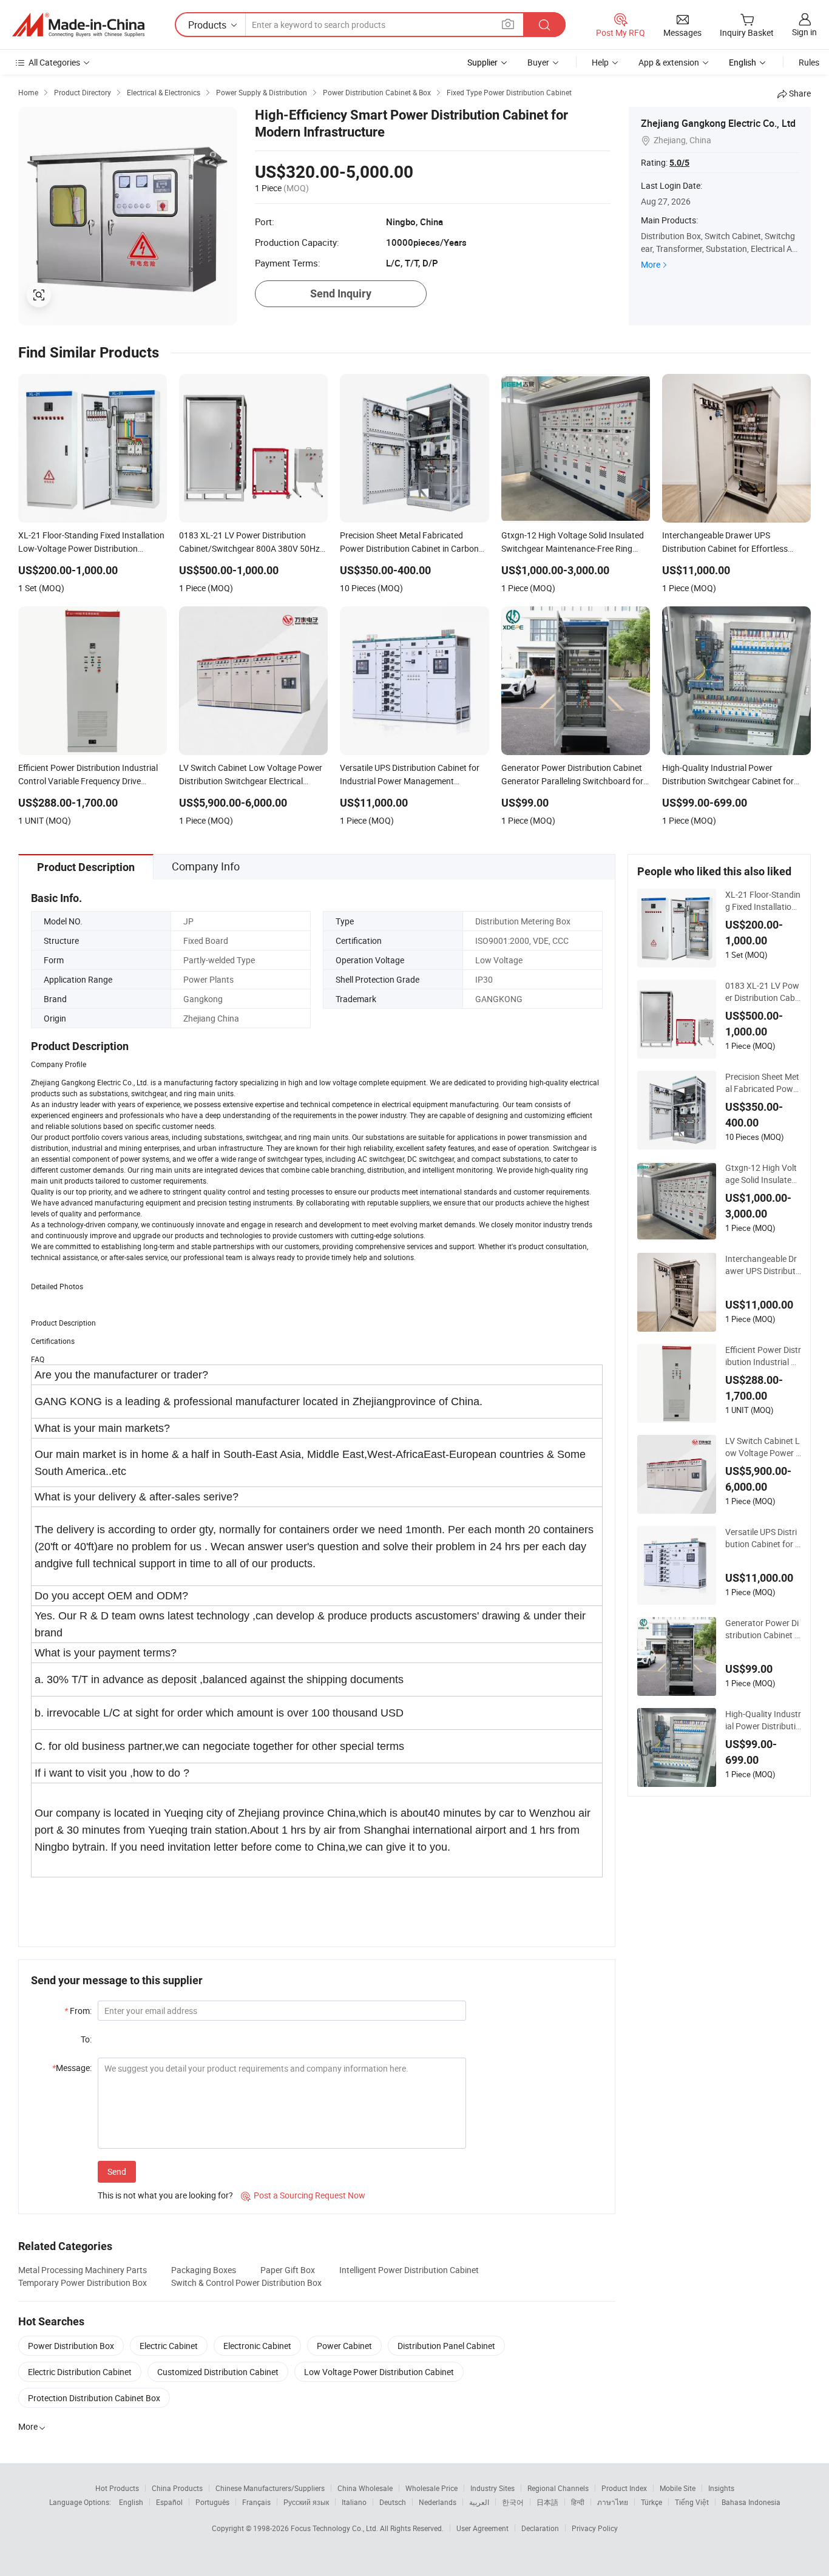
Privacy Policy (595, 2528)
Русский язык (306, 2502)
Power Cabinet (344, 2346)
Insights (721, 2488)
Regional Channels (558, 2488)
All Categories (54, 62)
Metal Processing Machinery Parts (83, 2270)
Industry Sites (492, 2488)
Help (600, 62)
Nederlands (438, 2502)
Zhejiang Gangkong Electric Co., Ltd (718, 123)
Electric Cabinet (169, 2346)
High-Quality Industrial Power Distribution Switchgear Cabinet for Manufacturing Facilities (763, 1720)
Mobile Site (678, 2488)
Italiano (354, 2502)
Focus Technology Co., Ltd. (335, 2528)
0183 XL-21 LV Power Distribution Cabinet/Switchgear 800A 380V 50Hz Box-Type (763, 992)
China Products (177, 2488)
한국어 (513, 2502)
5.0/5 (679, 163)
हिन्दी (578, 2502)
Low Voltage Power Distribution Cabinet (379, 2372)
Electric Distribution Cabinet (80, 2372)
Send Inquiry (341, 293)
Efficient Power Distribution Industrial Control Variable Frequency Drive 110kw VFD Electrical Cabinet (763, 1356)
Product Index (624, 2488)
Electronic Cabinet (257, 2346)
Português (212, 2502)
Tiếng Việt (692, 2502)
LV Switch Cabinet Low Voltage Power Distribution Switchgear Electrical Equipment (763, 1447)
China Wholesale (365, 2488)
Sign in (804, 32)
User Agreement (482, 2528)
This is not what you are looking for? (165, 2195)
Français (256, 2502)
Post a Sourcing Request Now (303, 2195)
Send (117, 2171)
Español (169, 2502)
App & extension (669, 62)
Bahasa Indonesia (751, 2502)
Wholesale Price (431, 2488)
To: (86, 2039)
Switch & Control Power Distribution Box (246, 2283)
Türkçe (651, 2502)
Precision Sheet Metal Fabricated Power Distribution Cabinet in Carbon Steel (763, 1083)
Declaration (540, 2528)
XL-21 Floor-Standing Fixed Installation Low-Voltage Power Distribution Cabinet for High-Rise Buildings (763, 901)
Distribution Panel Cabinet (446, 2346)
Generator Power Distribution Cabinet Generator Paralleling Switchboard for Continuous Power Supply (763, 1629)
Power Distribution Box (71, 2346)
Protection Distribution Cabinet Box (94, 2398)
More (651, 264)
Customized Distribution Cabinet (218, 2372)
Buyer (538, 62)
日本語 (547, 2502)
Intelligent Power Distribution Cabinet (409, 2270)
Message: (72, 2068)
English (131, 2502)
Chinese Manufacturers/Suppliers (270, 2488)
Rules (809, 62)
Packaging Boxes (204, 2270)
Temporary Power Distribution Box (83, 2283)
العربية (479, 2502)
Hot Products (117, 2488)
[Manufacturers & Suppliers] (78, 25)
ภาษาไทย (613, 2502)
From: (78, 2011)
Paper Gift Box (288, 2270)
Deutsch (393, 2502)
